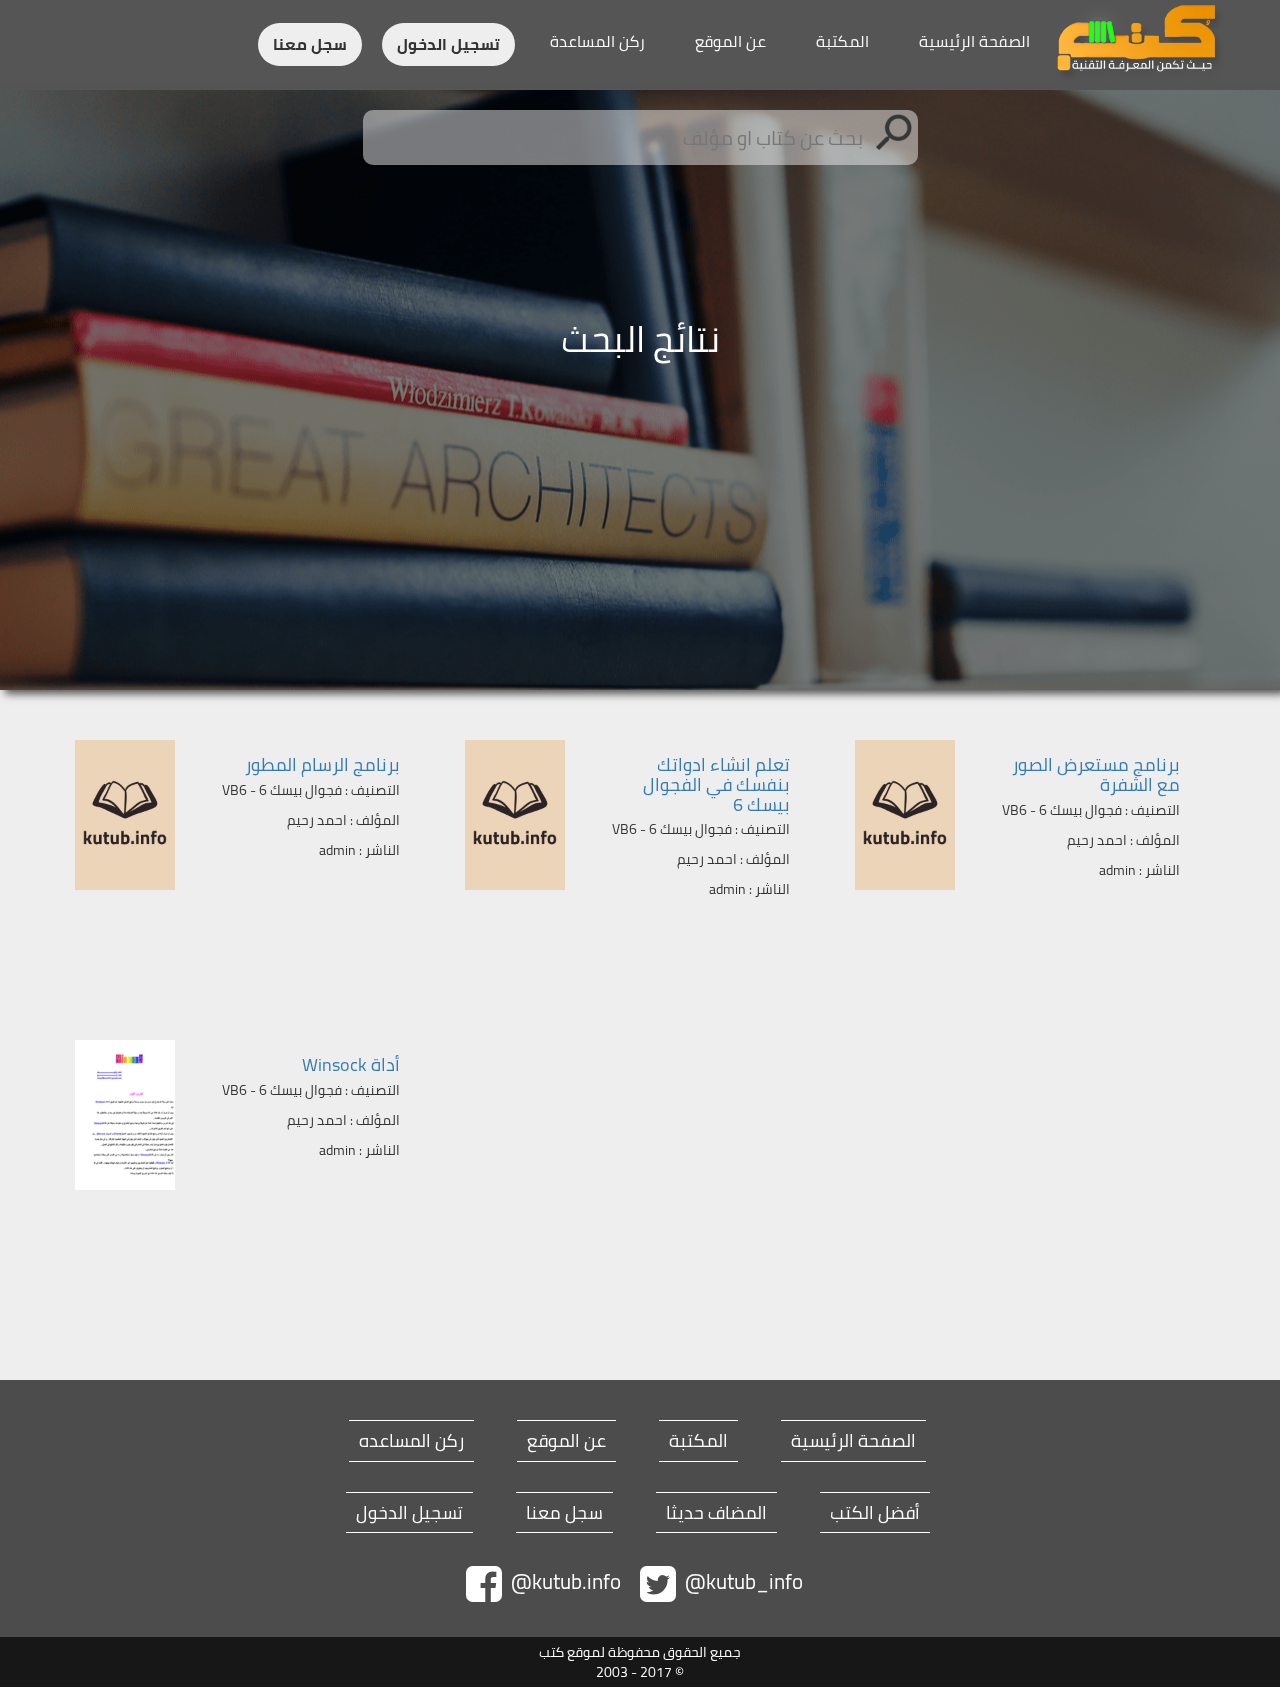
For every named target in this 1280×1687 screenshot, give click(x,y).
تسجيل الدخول (448, 44)
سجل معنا (310, 44)
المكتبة (842, 41)
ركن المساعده (411, 1441)
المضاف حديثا (716, 1513)
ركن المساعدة (597, 41)
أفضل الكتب (875, 1513)
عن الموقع (730, 41)
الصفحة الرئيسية (974, 41)
